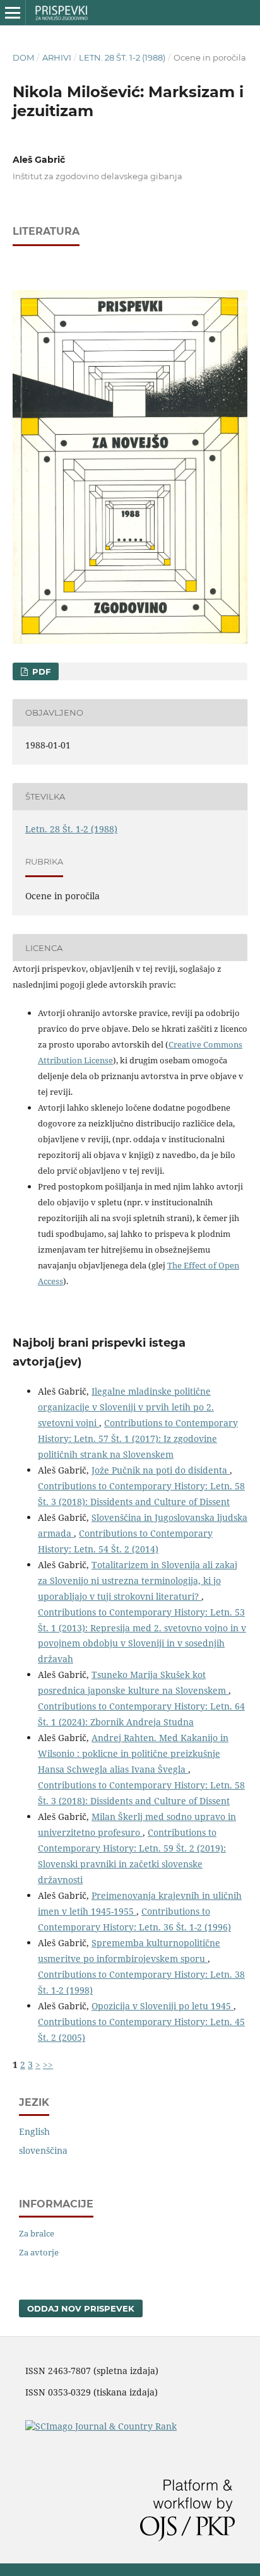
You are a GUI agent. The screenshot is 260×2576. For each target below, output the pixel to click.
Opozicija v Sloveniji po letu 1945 (162, 2006)
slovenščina (43, 2150)
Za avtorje (39, 2252)
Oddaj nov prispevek (81, 2308)
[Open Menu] (13, 13)
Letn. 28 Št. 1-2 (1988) (122, 57)
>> (48, 2065)
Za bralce (37, 2233)
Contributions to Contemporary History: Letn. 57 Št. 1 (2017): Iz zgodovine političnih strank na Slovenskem (138, 1439)
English (34, 2131)
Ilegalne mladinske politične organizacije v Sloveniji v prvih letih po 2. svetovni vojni (126, 1407)
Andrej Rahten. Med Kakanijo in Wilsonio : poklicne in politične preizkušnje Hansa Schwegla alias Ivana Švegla (133, 1753)
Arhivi (57, 57)
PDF (40, 671)
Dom (23, 57)
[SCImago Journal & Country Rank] (101, 2426)
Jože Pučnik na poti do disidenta (161, 1470)
